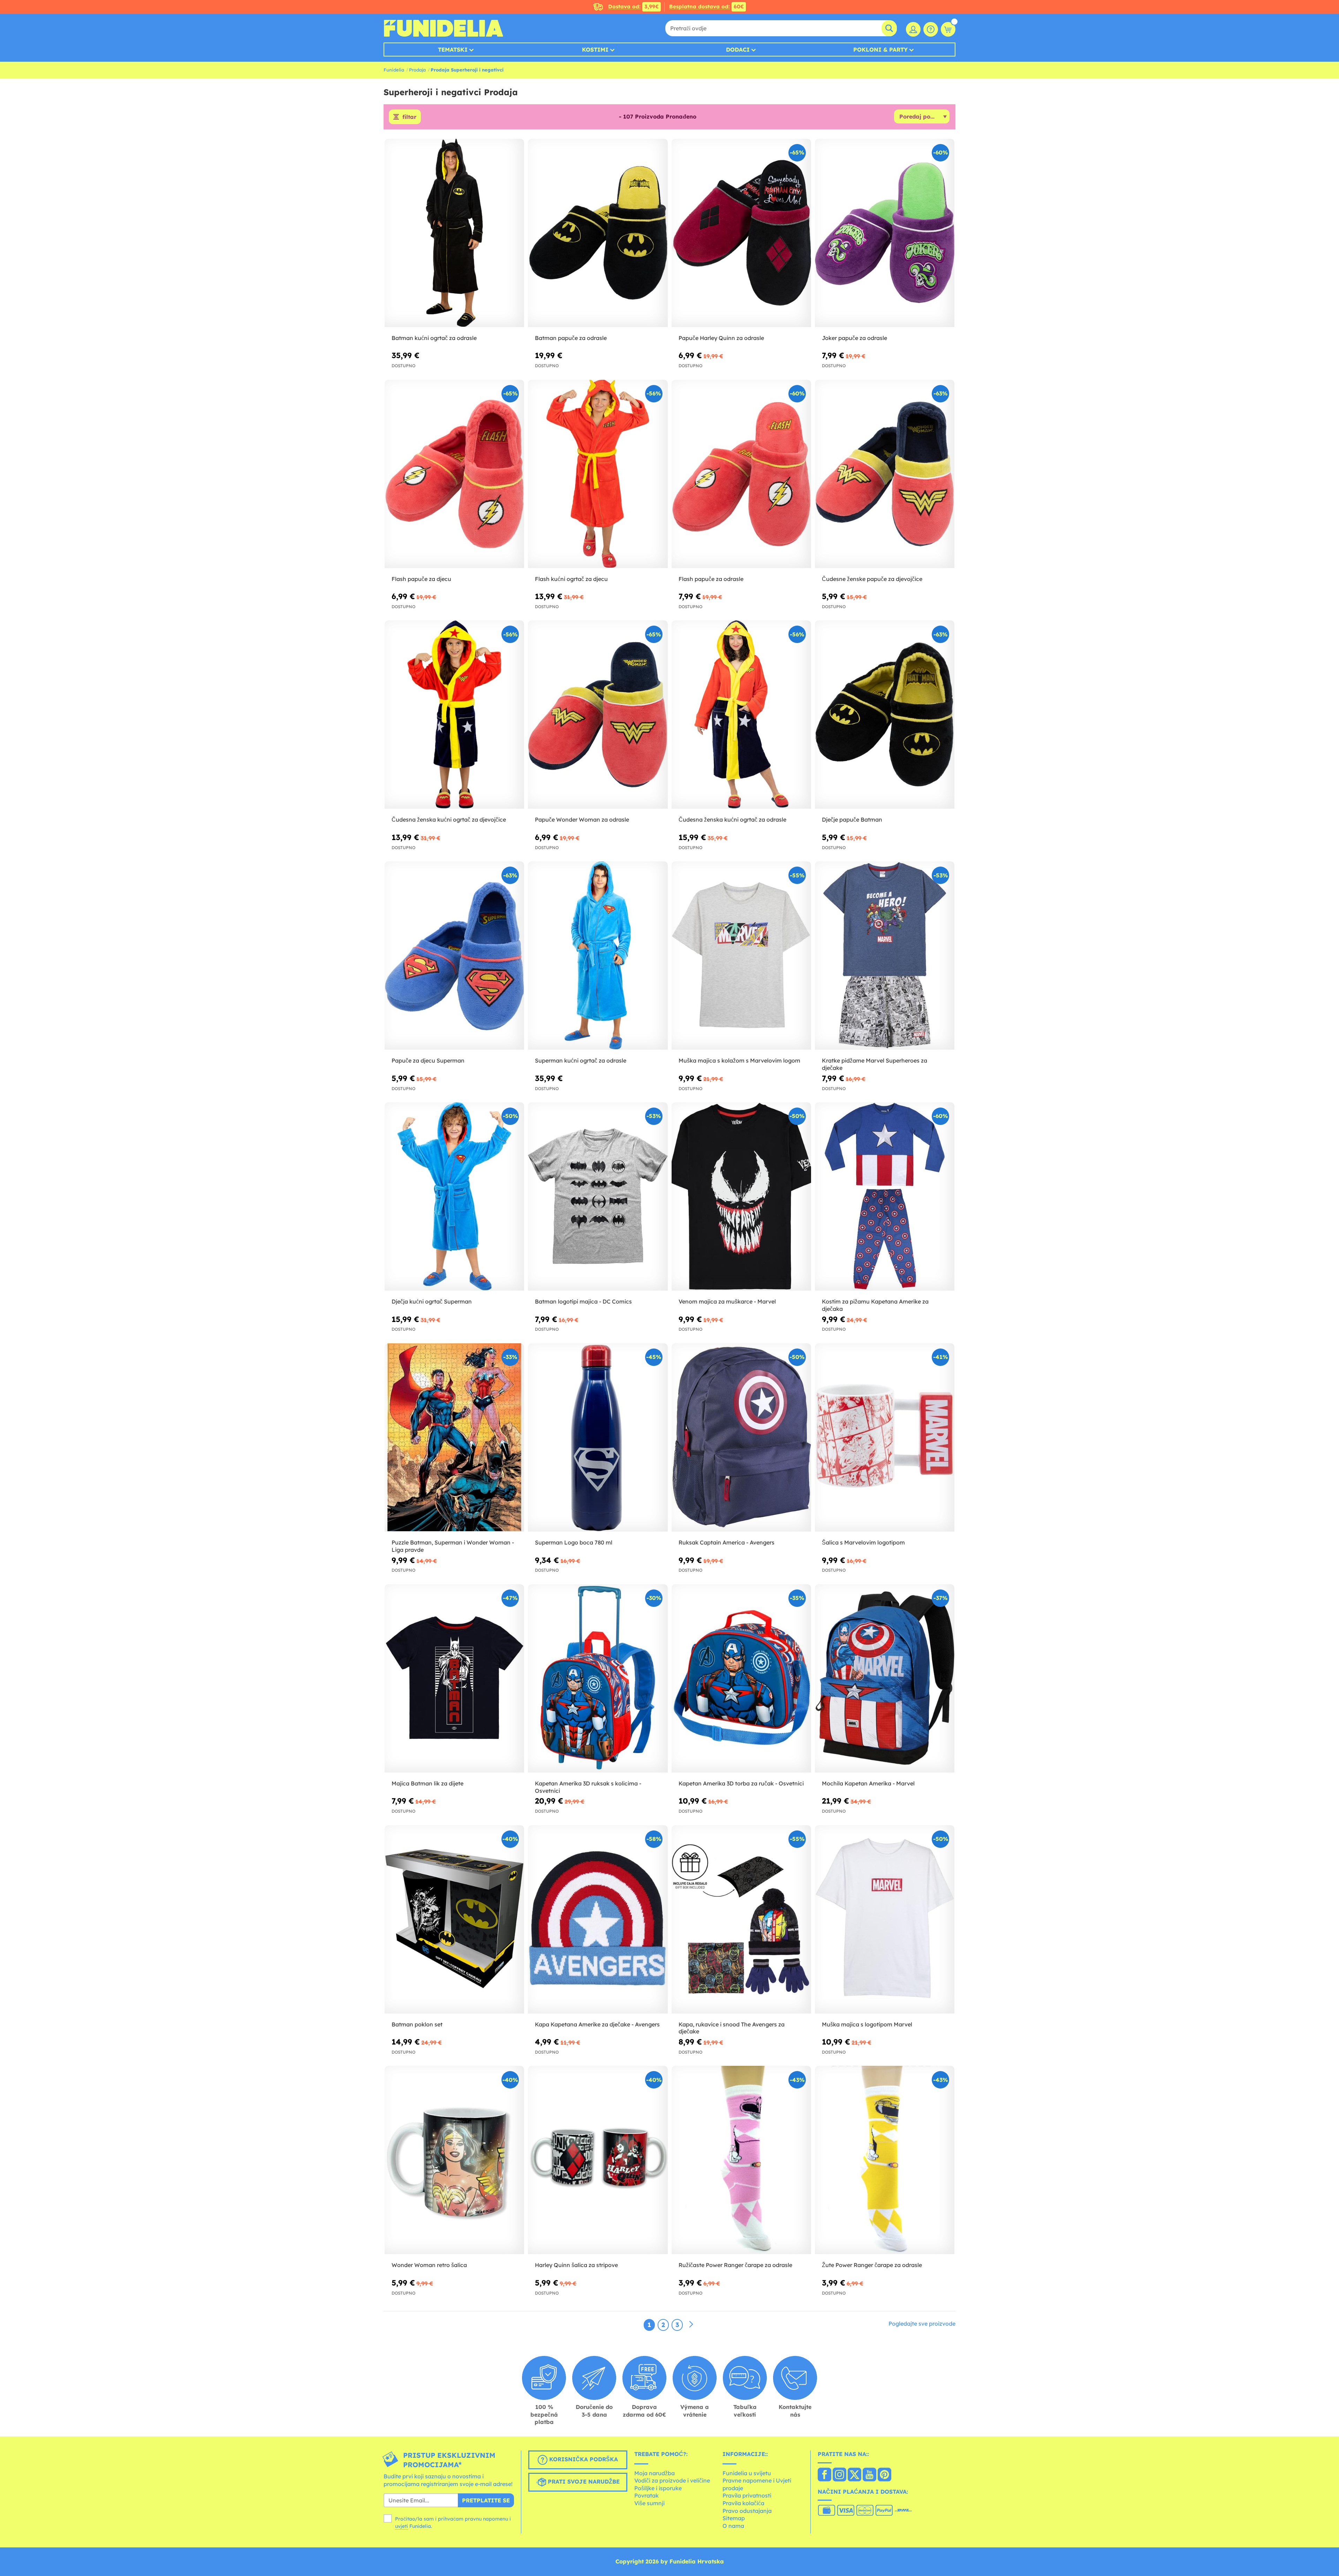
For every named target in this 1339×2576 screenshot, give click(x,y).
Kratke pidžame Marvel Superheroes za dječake (875, 1064)
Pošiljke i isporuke (658, 2488)
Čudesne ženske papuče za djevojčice (872, 579)
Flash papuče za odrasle (711, 579)
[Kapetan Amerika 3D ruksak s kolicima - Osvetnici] (598, 1679)
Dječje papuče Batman (852, 819)
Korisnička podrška (583, 2459)
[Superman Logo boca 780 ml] (598, 1438)
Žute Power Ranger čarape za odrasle (872, 2265)
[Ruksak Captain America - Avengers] (741, 1438)
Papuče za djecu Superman (428, 1060)
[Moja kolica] (948, 29)
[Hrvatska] (824, 2475)
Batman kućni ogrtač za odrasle (434, 338)
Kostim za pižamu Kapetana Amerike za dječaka (875, 1305)
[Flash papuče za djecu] (454, 474)
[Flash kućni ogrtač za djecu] (598, 474)
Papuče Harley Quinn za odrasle (721, 338)
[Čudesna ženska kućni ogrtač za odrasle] (741, 715)
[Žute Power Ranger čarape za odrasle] (885, 2160)
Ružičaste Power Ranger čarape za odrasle (735, 2265)
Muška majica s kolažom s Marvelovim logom (739, 1060)
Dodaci (738, 50)
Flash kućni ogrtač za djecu (571, 579)
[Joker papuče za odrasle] (885, 233)
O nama (733, 2526)
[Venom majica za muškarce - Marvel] (741, 1197)
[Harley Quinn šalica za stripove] (598, 2160)
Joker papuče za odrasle (854, 338)
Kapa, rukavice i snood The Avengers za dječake (732, 2028)
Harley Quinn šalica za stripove (576, 2265)
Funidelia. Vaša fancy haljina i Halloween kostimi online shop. (443, 28)
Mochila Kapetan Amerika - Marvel (868, 1783)
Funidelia (394, 70)
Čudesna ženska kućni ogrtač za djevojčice (449, 819)
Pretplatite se (486, 2500)
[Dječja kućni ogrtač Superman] (454, 1197)
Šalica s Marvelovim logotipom (863, 1542)
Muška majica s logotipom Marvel (867, 2024)
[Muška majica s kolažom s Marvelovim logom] (741, 956)
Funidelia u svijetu (747, 2473)
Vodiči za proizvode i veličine (672, 2480)
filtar (409, 117)
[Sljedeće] (691, 2325)
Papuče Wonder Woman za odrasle (582, 819)
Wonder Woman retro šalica (429, 2265)
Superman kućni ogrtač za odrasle (581, 1060)
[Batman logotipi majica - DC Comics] (598, 1197)
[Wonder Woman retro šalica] (454, 2160)
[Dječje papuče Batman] (885, 715)
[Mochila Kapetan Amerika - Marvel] (885, 1679)
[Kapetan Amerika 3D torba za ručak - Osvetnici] (741, 1679)
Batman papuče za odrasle (571, 338)
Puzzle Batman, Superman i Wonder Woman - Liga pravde (453, 1546)
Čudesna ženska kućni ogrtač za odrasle (732, 819)
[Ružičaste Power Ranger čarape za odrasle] (741, 2160)
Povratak (646, 2495)
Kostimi (595, 50)
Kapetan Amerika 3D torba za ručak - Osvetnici (741, 1783)
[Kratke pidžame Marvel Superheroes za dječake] (885, 956)
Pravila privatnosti (747, 2495)
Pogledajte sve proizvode (922, 2324)
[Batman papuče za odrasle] (598, 233)
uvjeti (402, 2526)
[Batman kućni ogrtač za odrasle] (454, 233)
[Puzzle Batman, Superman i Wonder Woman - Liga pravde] (454, 1438)
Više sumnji (649, 2503)
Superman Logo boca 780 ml (574, 1542)
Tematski (453, 50)
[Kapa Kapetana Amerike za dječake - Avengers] (598, 1920)
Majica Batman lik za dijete (428, 1783)
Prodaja (417, 70)
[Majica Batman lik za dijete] (454, 1679)
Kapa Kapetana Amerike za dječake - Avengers (597, 2024)
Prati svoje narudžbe (583, 2481)
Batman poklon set (417, 2024)
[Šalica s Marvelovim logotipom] (885, 1438)
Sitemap (734, 2518)
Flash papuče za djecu (421, 579)
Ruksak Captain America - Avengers (727, 1542)
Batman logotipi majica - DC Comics (583, 1301)
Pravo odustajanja (747, 2511)
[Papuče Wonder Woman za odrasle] (598, 715)
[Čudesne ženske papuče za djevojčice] (885, 474)
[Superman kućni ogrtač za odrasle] (598, 956)
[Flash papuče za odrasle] (741, 474)
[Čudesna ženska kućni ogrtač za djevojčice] (454, 715)
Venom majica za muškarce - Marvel (727, 1301)
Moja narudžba (655, 2473)
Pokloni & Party (880, 50)
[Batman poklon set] (454, 1920)
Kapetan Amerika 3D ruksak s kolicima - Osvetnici (588, 1787)
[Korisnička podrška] (931, 29)
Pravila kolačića (743, 2503)
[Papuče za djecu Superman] (454, 956)
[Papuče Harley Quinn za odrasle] (741, 233)
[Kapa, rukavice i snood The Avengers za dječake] (741, 1920)
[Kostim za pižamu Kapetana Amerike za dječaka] (885, 1197)
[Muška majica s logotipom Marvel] (885, 1920)
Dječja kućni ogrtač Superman (432, 1301)
